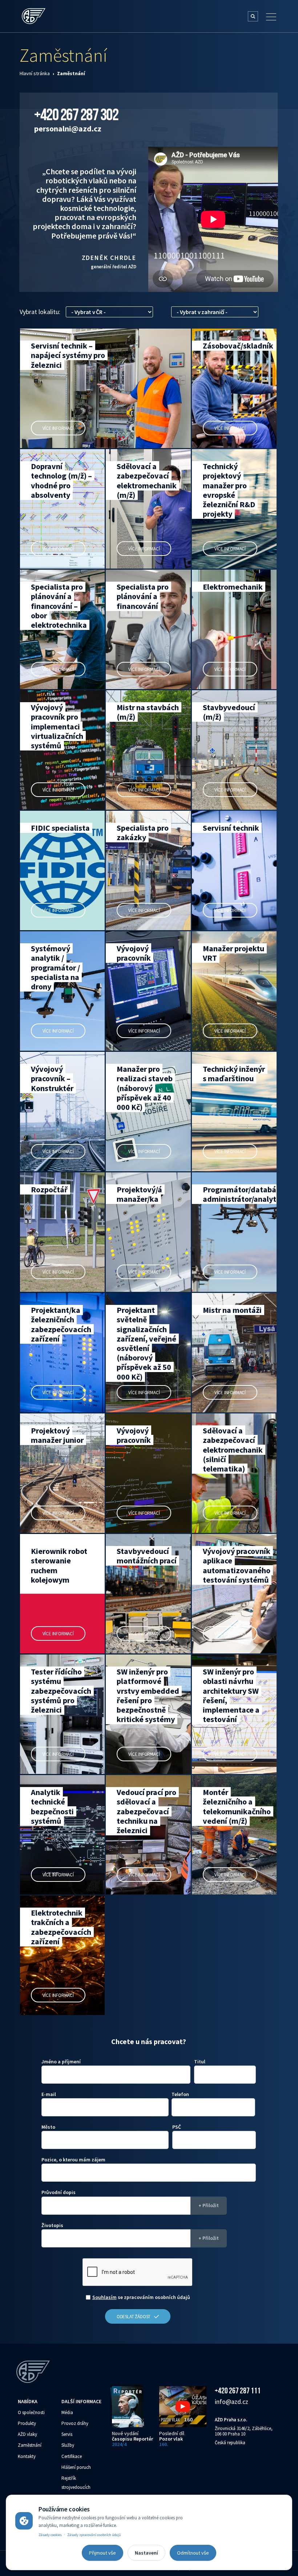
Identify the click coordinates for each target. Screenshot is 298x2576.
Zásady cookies (50, 2535)
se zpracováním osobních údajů (141, 2297)
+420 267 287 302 (76, 114)
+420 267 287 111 (238, 2390)
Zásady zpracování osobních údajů (94, 2535)
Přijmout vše (102, 2553)
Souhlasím (104, 2297)
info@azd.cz (231, 2402)
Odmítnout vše (193, 2553)
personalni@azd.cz (68, 129)
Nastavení (146, 2553)
